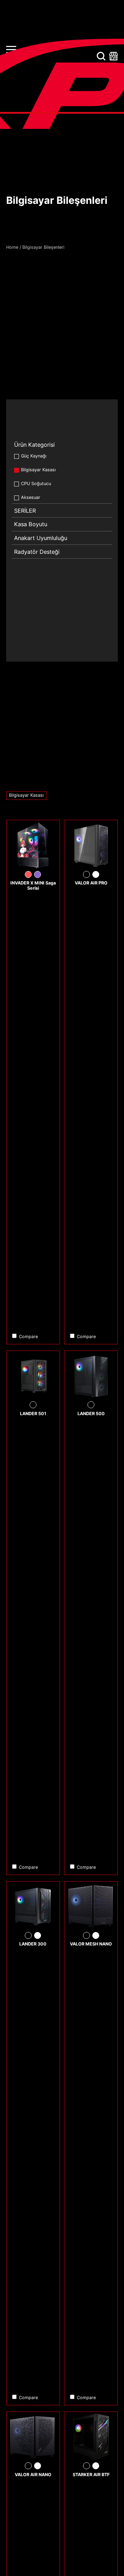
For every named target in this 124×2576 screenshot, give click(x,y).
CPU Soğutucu (36, 484)
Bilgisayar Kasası (38, 470)
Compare (28, 1337)
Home (12, 247)
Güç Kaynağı (34, 456)
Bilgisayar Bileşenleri (43, 247)
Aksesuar (31, 497)
